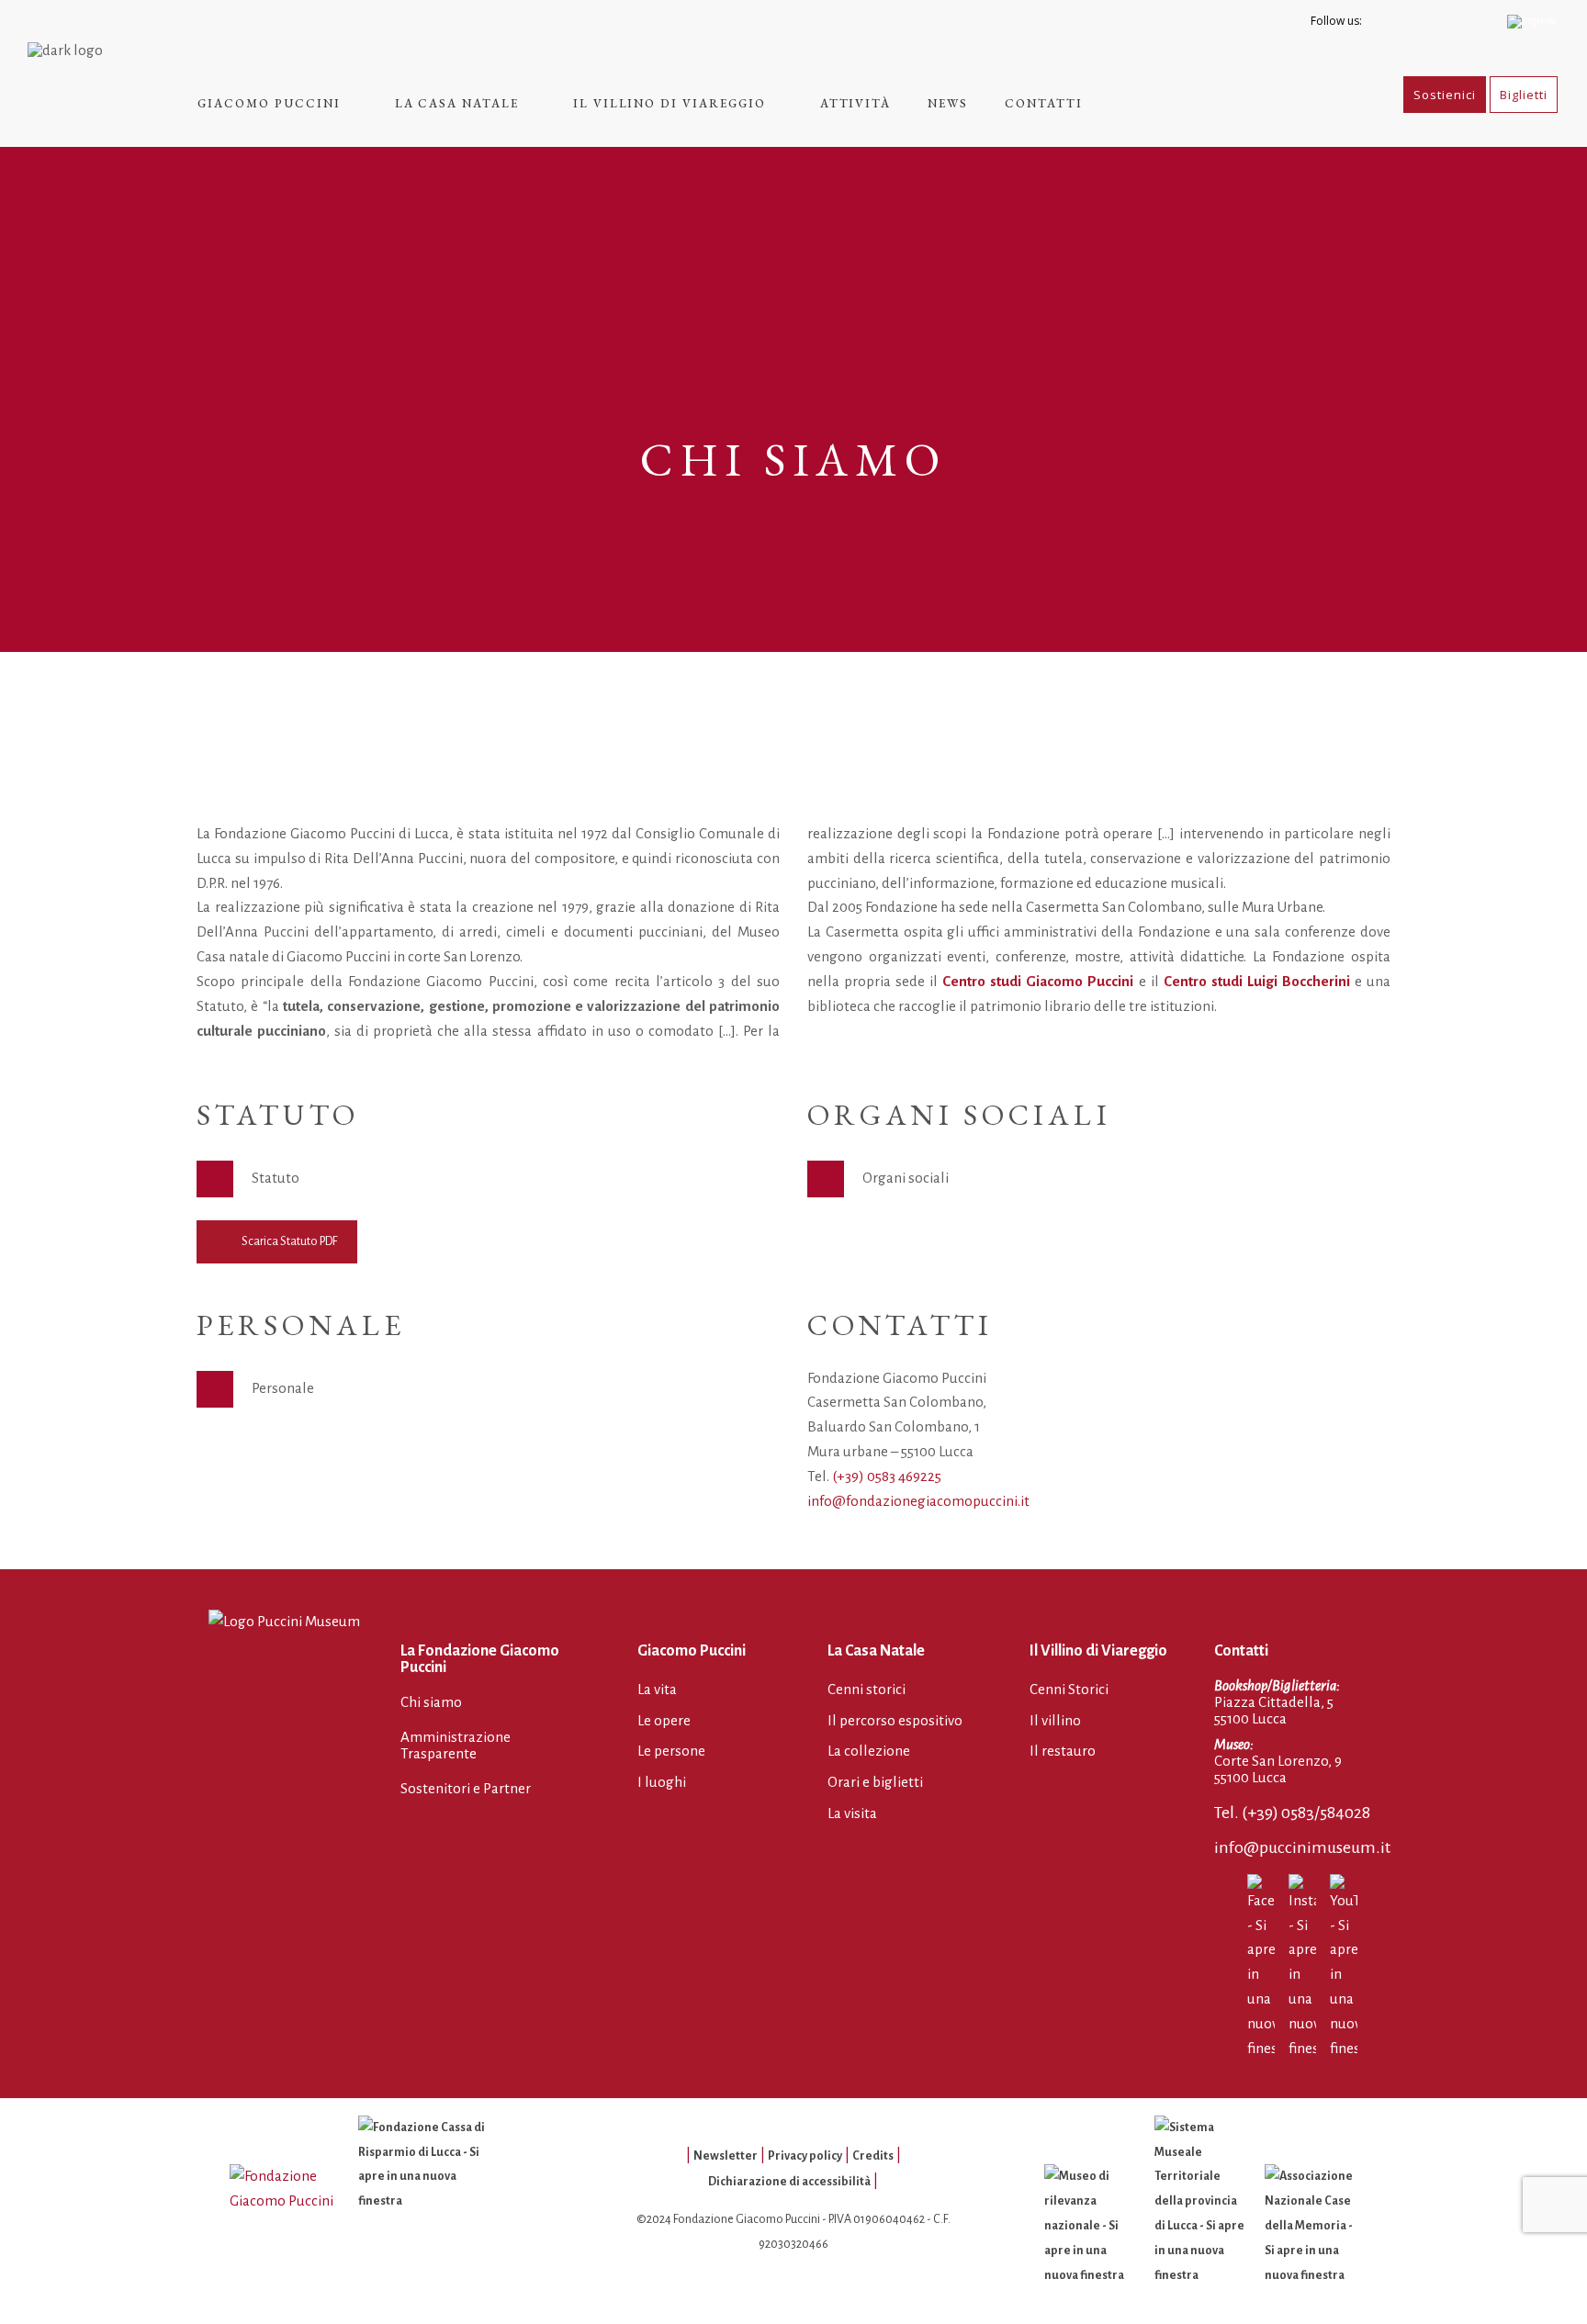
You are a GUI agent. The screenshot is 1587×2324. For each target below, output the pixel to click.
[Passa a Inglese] (1533, 21)
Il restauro (1063, 1751)
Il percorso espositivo (895, 1720)
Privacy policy (805, 2156)
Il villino (1055, 1720)
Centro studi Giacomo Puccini (1038, 981)
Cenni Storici (1069, 1689)
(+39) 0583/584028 (1306, 1813)
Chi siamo (431, 1702)
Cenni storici (867, 1689)
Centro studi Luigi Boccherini (1257, 981)
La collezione (869, 1751)
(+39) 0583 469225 (887, 1476)
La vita (657, 1689)
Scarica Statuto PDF (290, 1241)
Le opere (664, 1720)
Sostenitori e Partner (466, 1788)
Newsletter (726, 2156)
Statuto (276, 1178)
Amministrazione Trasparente (456, 1745)
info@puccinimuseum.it (1302, 1847)
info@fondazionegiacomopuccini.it (918, 1501)
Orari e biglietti (875, 1782)
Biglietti (1524, 95)
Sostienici (1445, 95)
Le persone (671, 1751)
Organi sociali (906, 1178)
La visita (852, 1813)
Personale (283, 1388)
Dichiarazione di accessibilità (789, 2182)
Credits (873, 2156)
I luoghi (662, 1782)
